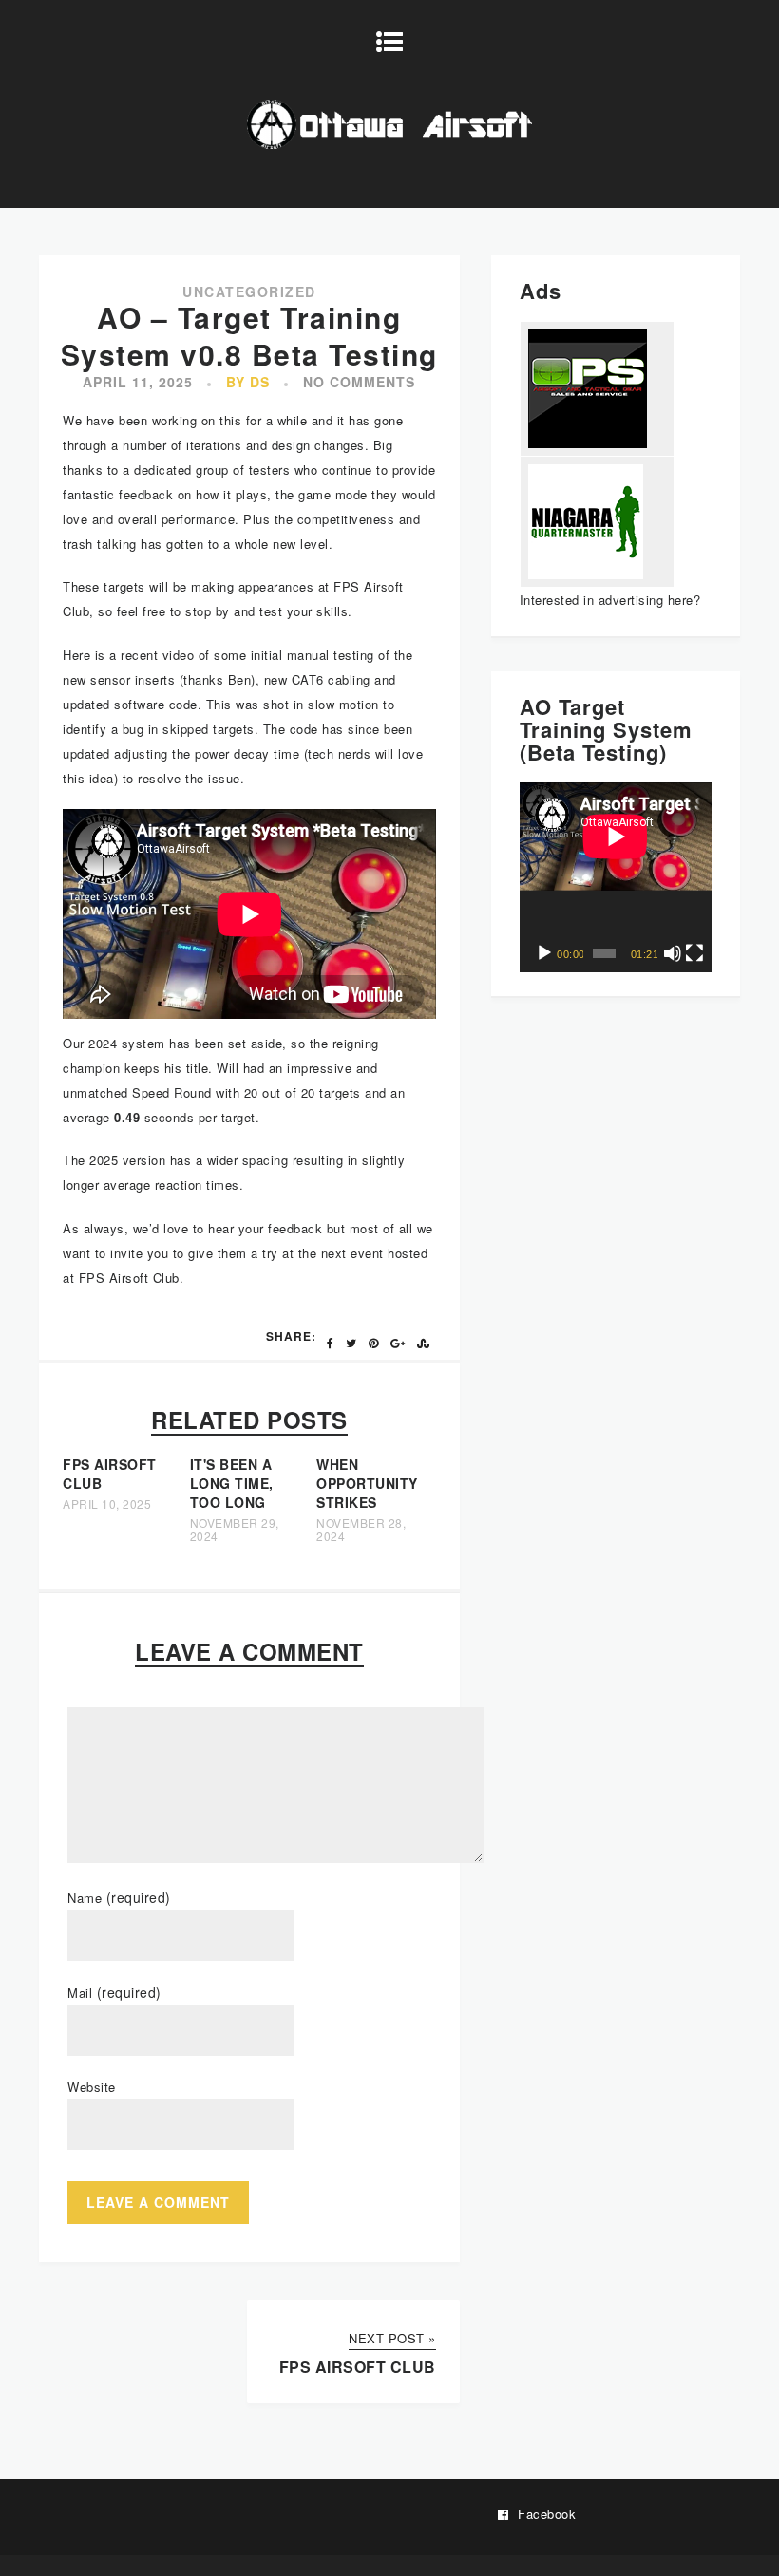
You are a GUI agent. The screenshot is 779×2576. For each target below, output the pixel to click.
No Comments (359, 382)
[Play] (544, 953)
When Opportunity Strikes (367, 1483)
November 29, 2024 (235, 1530)
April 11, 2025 (138, 382)
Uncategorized (249, 291)
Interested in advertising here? (610, 600)
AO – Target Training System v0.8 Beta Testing (249, 335)
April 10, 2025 (107, 1504)
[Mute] (673, 953)
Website (92, 2087)
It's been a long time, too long (232, 1483)
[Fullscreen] (694, 953)
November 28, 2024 (361, 1530)
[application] (616, 877)
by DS (248, 382)
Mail (114, 1993)
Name (119, 1898)
